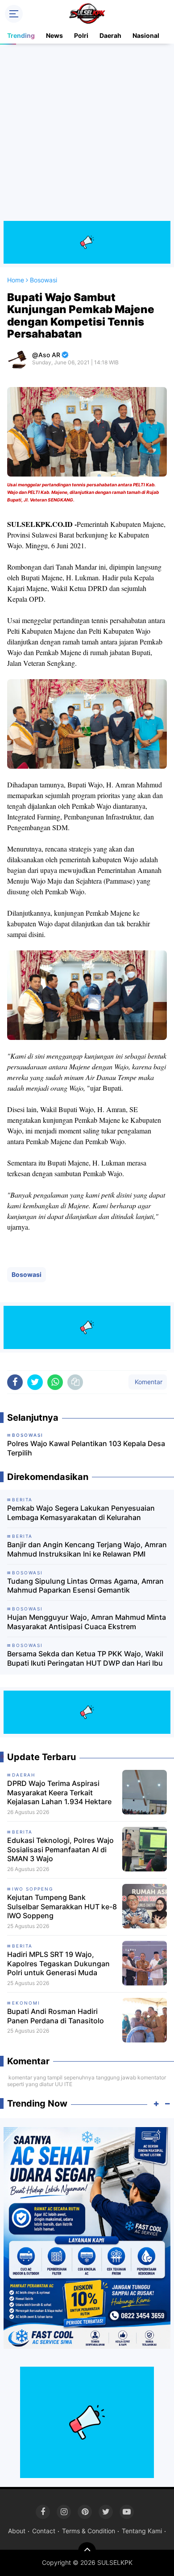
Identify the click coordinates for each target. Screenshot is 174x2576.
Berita (22, 1832)
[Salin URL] (75, 1382)
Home (16, 280)
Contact (44, 2531)
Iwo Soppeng (33, 1889)
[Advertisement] (87, 134)
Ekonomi (26, 2003)
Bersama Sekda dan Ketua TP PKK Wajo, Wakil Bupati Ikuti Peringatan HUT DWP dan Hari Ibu (85, 1658)
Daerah (110, 35)
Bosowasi (27, 1274)
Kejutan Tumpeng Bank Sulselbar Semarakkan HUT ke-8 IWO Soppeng (62, 1907)
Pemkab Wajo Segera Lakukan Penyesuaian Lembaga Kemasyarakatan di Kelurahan (81, 1513)
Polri (81, 35)
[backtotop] (87, 2551)
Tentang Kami (142, 2531)
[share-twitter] (35, 1382)
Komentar (148, 1382)
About (17, 2531)
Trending (21, 35)
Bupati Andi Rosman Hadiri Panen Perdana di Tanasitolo (56, 2016)
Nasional (146, 35)
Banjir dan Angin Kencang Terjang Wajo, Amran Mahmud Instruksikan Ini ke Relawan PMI (87, 1549)
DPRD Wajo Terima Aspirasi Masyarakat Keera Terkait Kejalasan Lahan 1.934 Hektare (59, 1793)
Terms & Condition (89, 2531)
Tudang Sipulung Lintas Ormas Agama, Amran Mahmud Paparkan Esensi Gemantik (85, 1586)
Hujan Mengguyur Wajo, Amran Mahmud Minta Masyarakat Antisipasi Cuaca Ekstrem (87, 1622)
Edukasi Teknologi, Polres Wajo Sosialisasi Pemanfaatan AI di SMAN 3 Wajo (60, 1850)
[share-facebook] (15, 1382)
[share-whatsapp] (55, 1382)
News (54, 35)
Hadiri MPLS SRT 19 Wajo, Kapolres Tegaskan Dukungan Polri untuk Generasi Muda (58, 1964)
